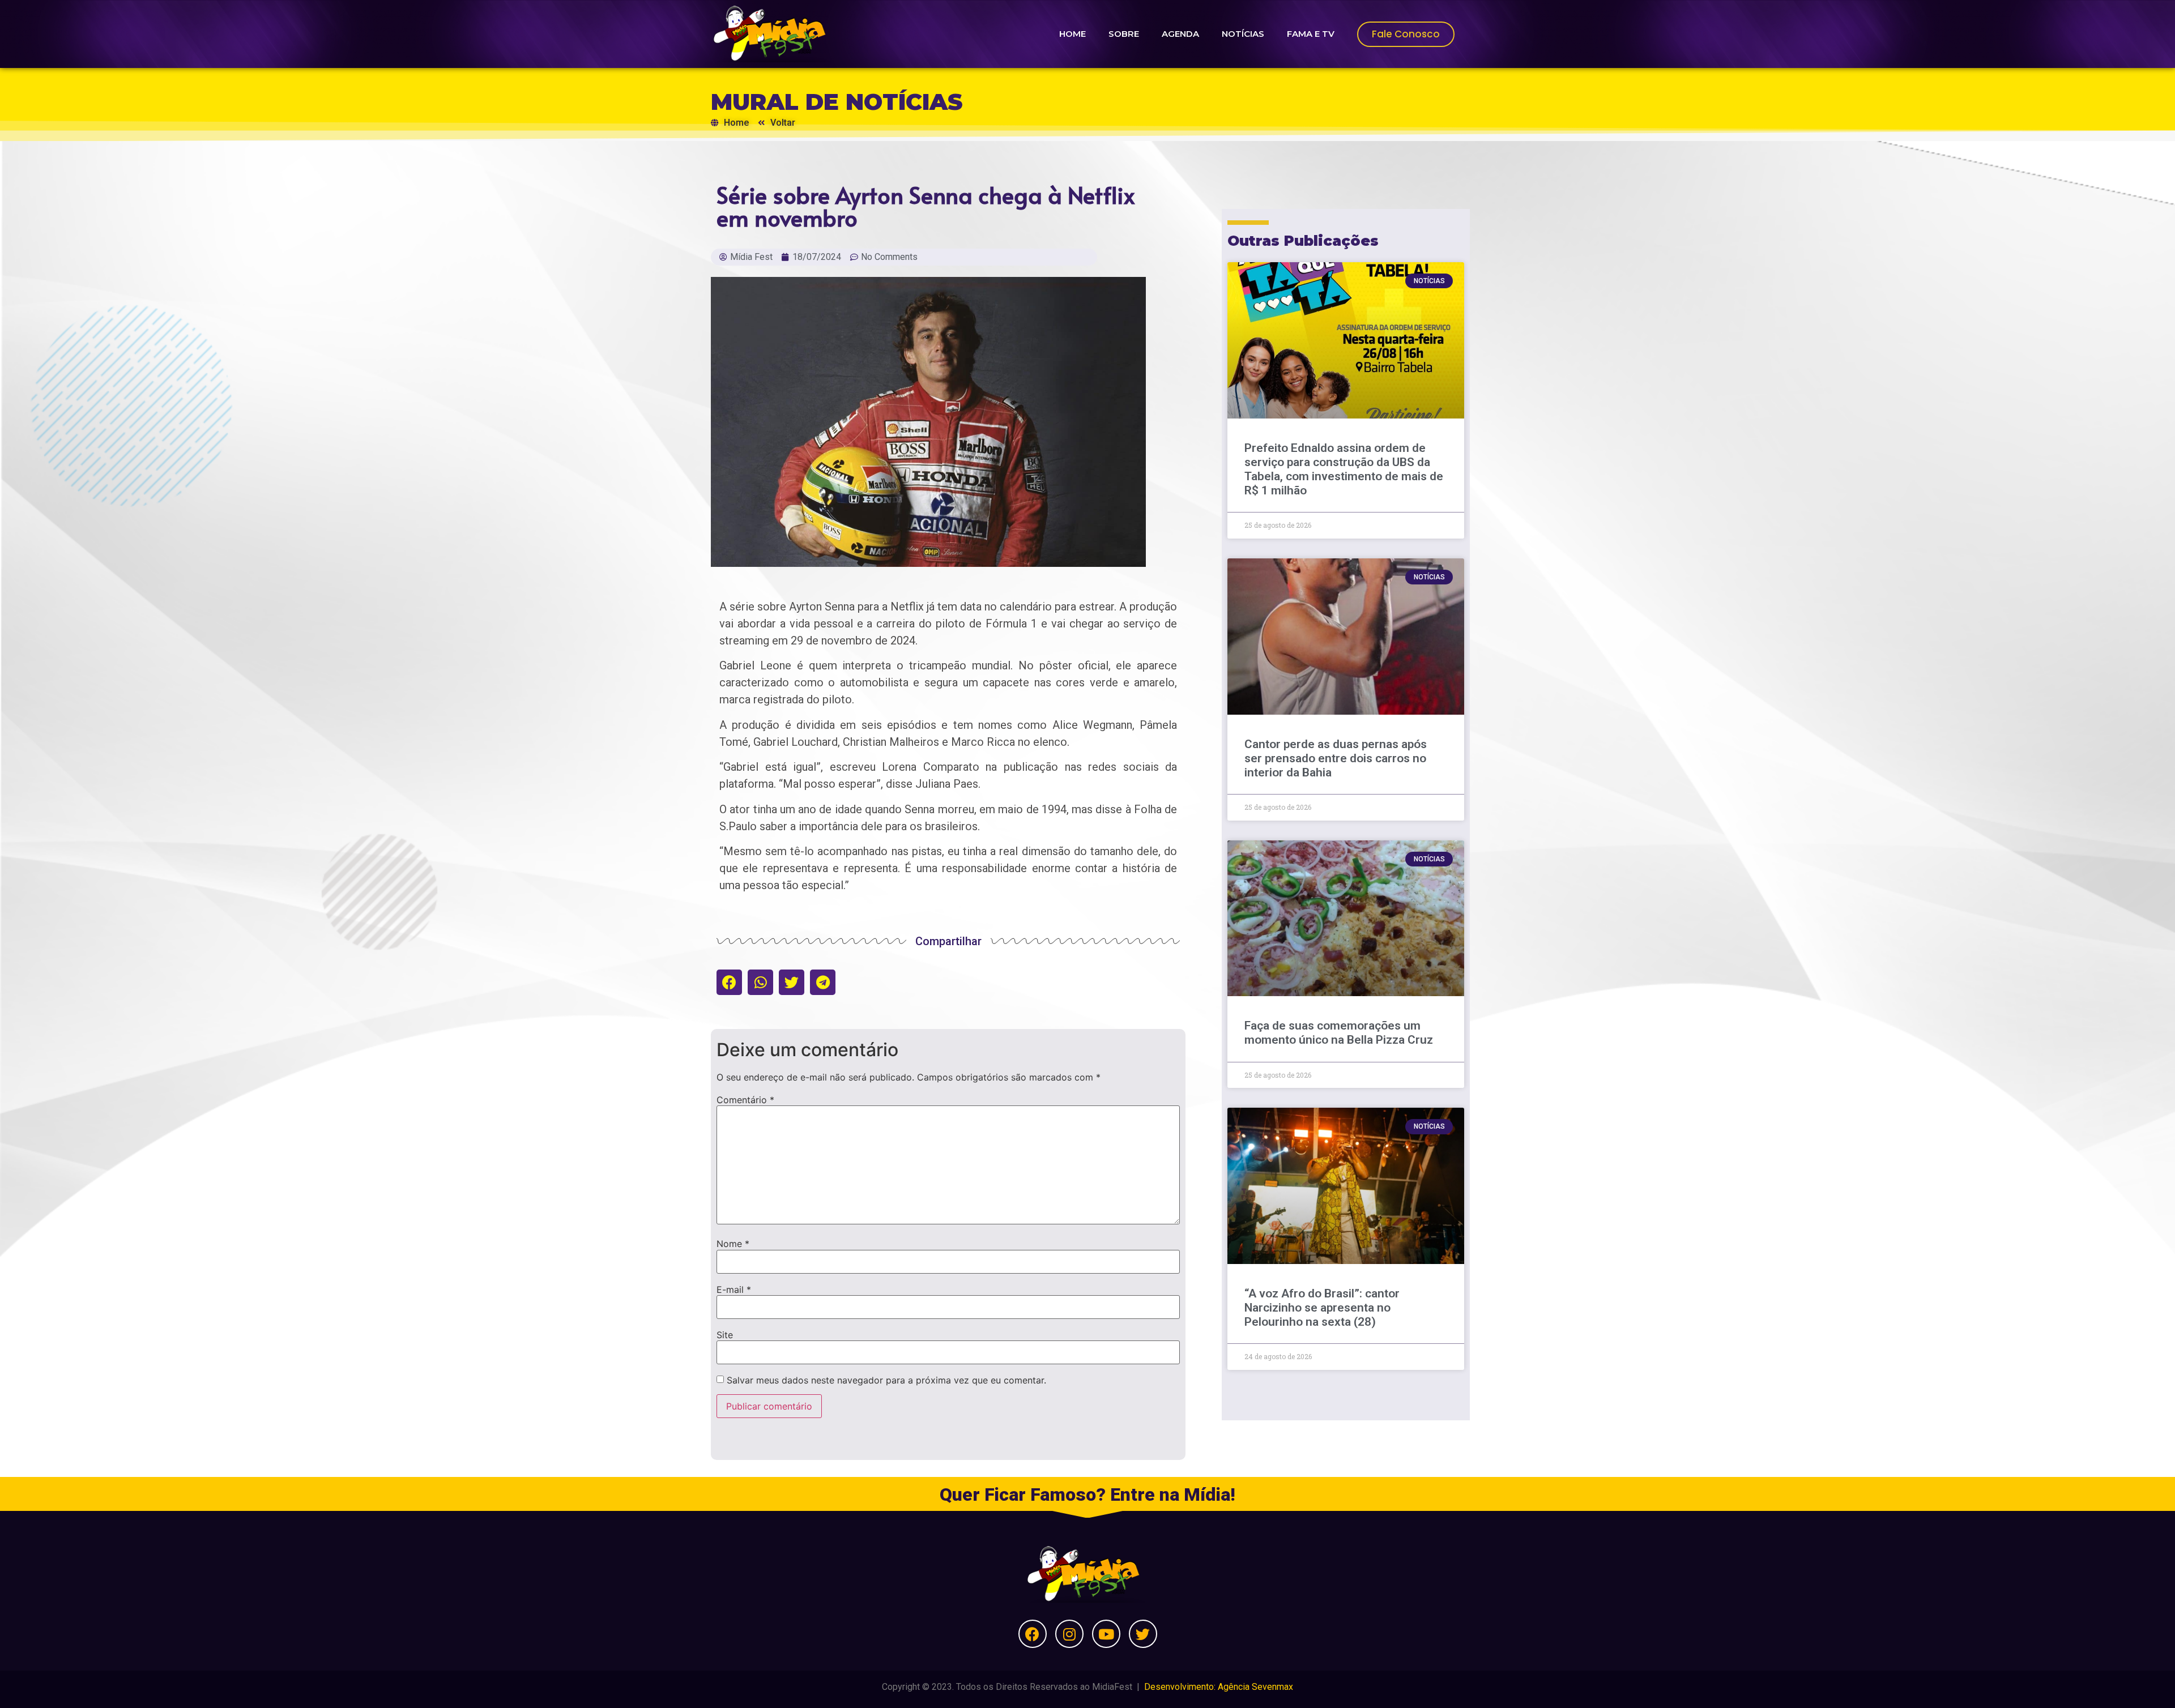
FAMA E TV (1311, 34)
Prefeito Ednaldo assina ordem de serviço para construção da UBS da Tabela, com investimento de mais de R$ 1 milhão (1344, 469)
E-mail (734, 1289)
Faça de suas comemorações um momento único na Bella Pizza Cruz (1339, 1033)
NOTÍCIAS (1243, 34)
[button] (729, 982)
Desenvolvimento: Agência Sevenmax (1219, 1687)
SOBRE (1124, 34)
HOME (1072, 34)
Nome (733, 1244)
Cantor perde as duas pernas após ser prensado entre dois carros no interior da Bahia (1336, 758)
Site (725, 1335)
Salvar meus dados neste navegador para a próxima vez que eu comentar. (886, 1380)
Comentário (745, 1100)
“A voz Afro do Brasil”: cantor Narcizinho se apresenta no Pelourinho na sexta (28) (1322, 1308)
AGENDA (1180, 34)
